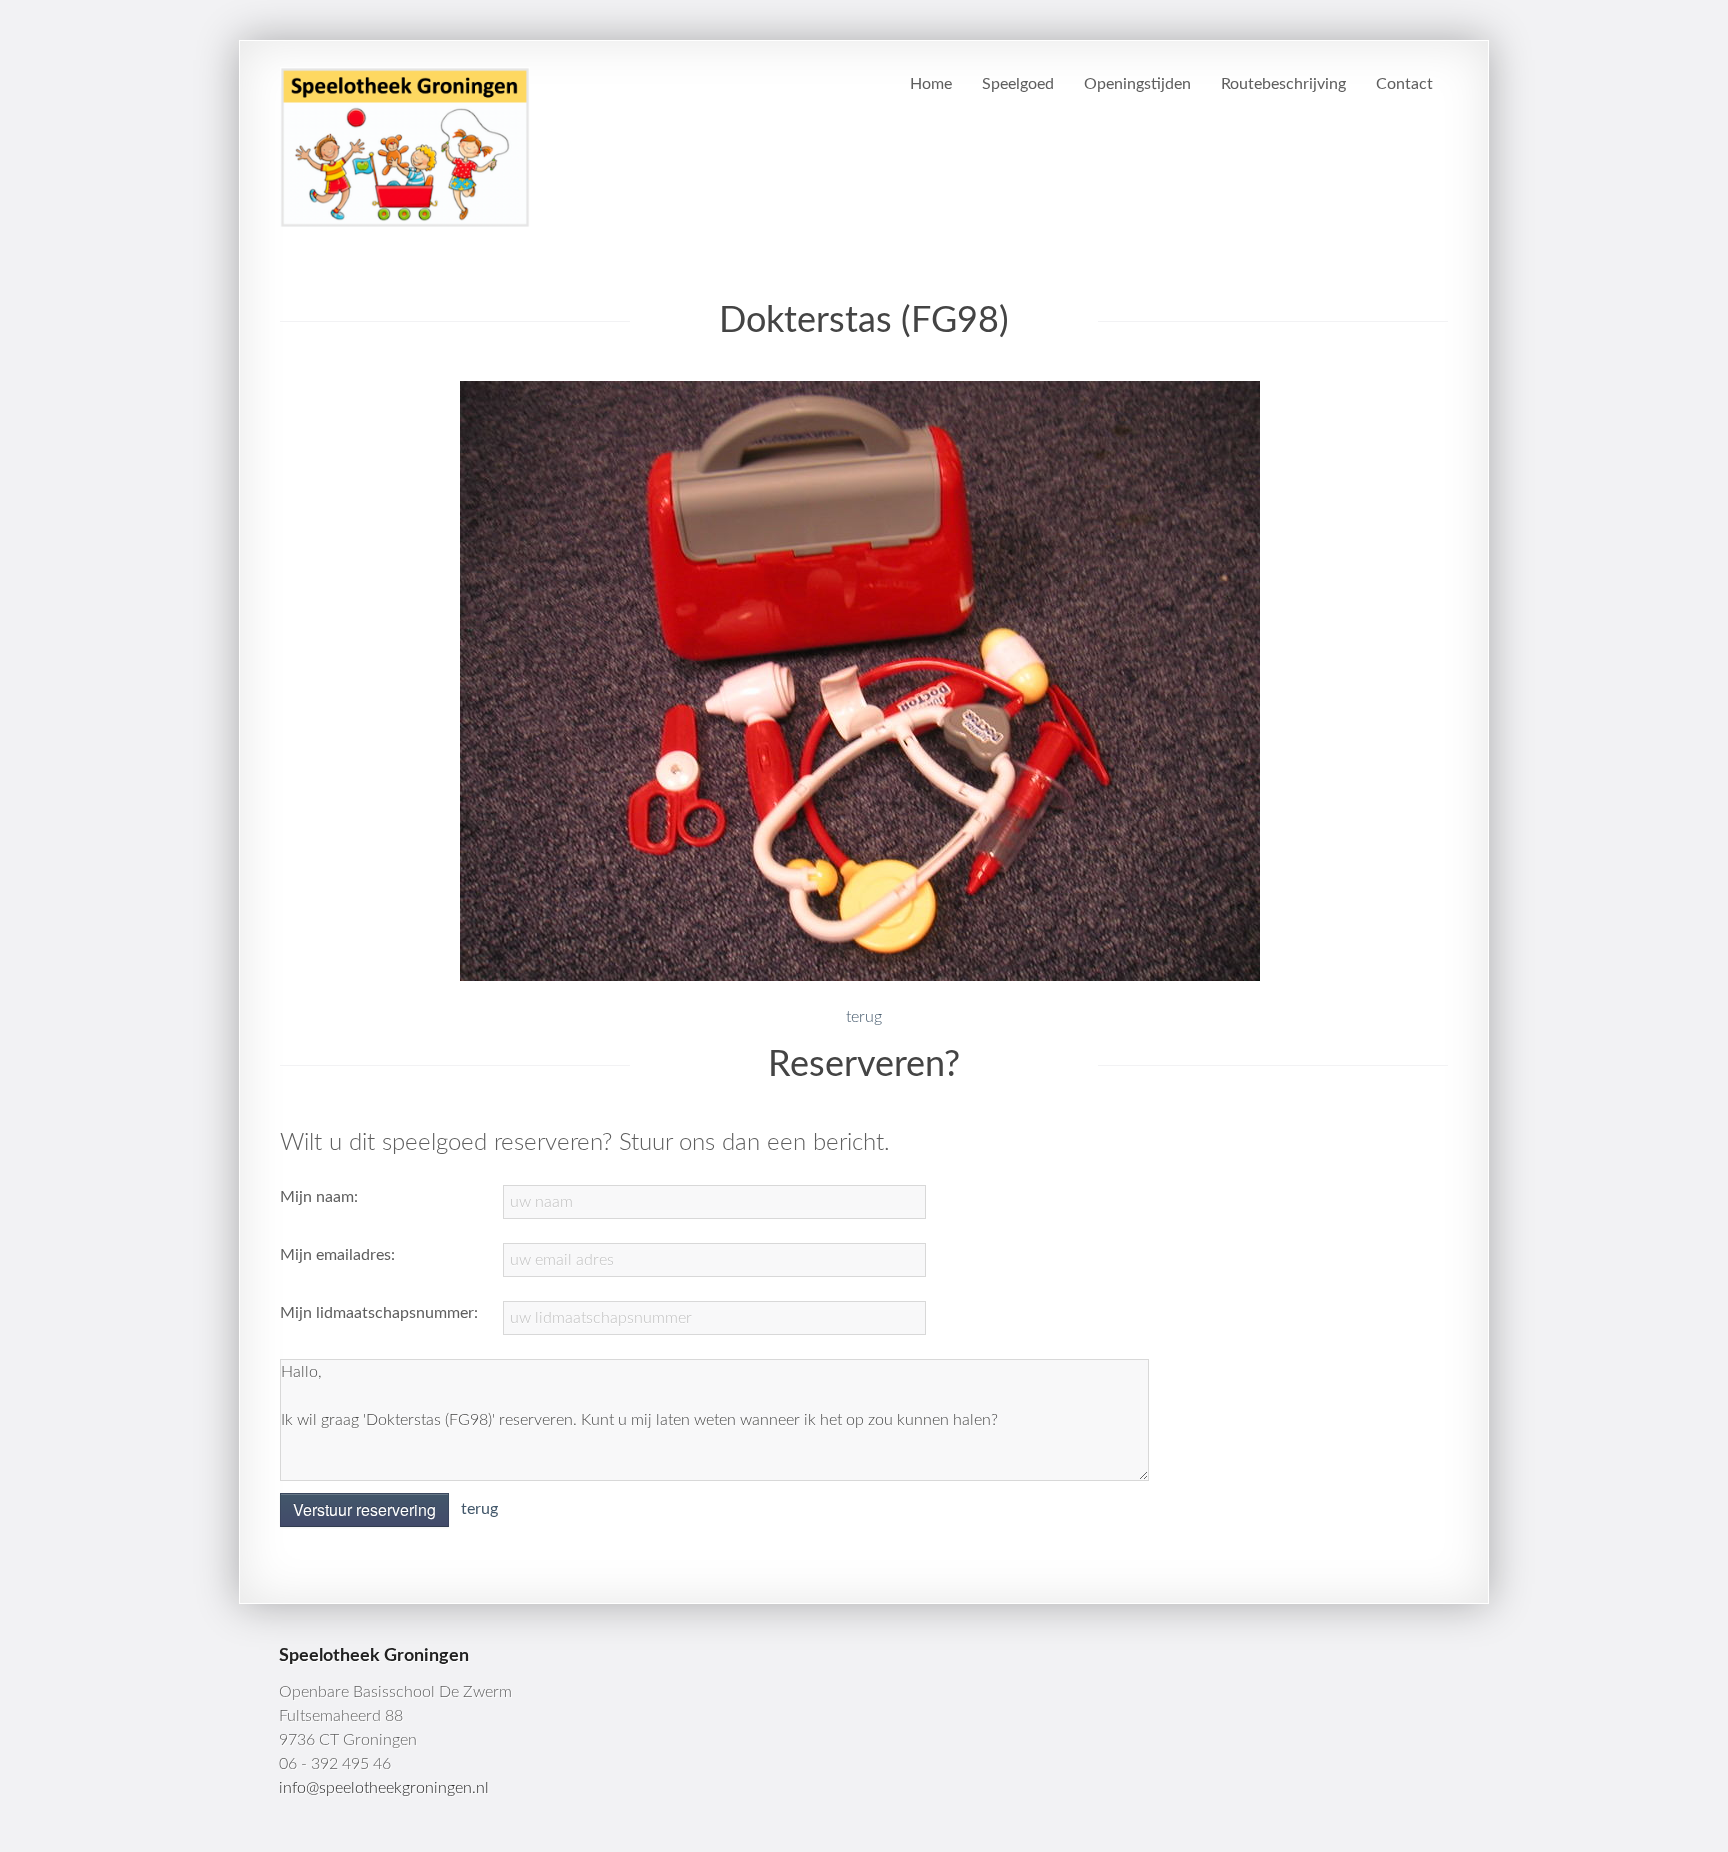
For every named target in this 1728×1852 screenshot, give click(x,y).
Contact (1404, 84)
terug (864, 1017)
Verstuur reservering (364, 1509)
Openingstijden (1137, 84)
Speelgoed (1018, 84)
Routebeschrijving (1283, 84)
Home (931, 84)
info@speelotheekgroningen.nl (384, 1788)
